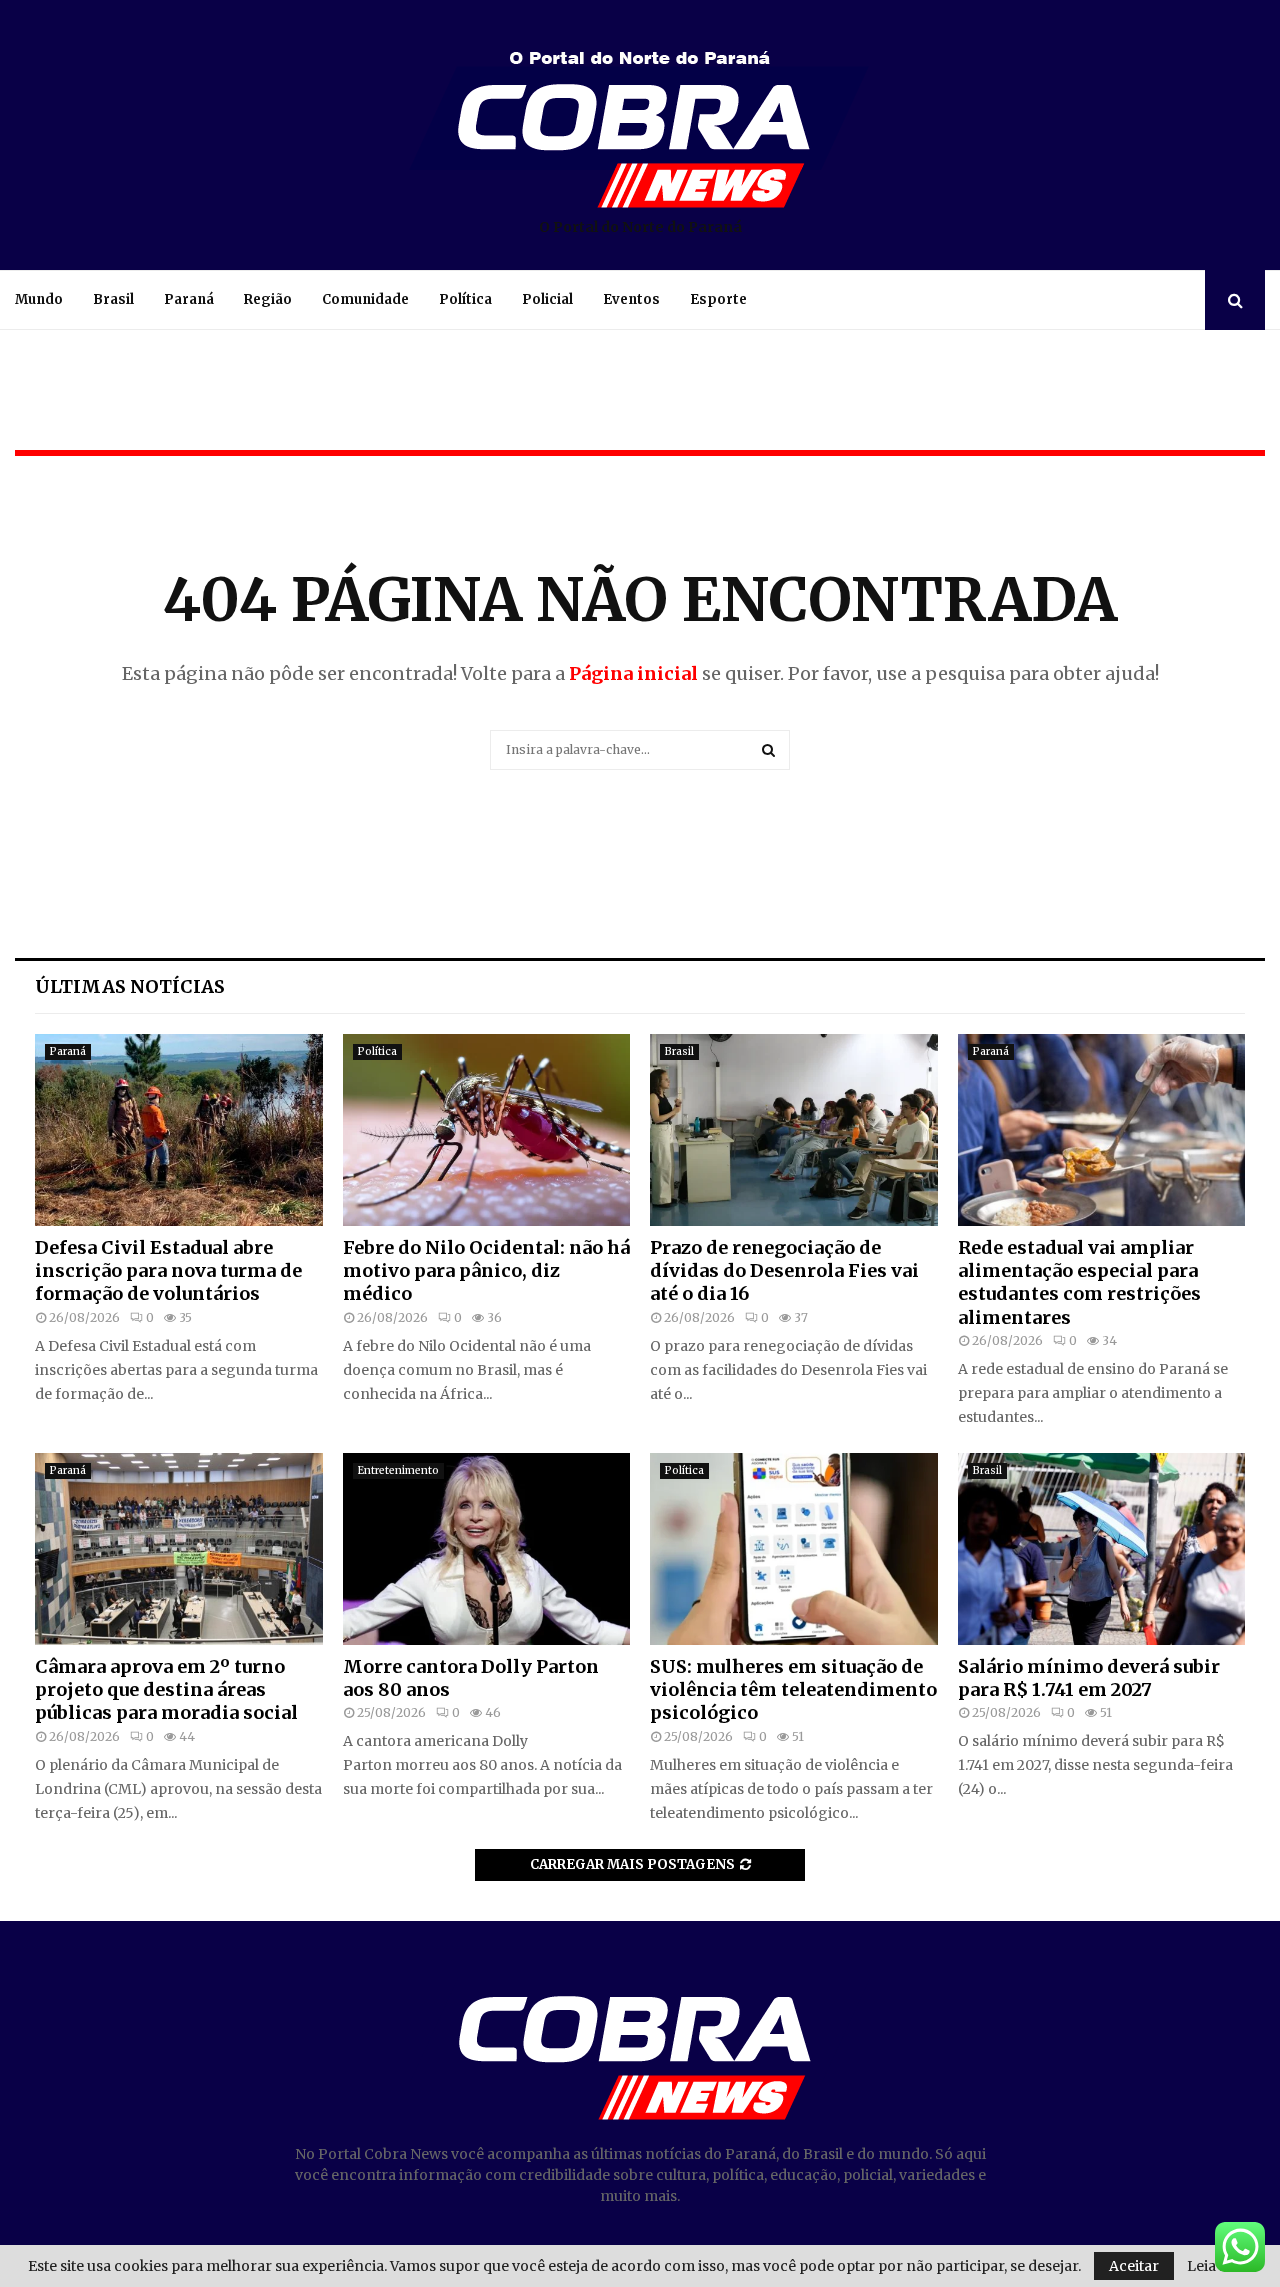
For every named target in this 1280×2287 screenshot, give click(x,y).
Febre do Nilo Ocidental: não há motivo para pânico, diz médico (486, 1271)
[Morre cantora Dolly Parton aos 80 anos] (487, 1549)
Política (465, 299)
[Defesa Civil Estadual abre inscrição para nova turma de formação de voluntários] (179, 1130)
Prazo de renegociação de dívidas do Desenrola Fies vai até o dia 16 (784, 1271)
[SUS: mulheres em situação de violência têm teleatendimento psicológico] (794, 1549)
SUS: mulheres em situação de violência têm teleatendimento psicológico (793, 1690)
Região (268, 299)
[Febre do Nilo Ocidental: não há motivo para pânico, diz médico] (487, 1130)
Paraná (189, 299)
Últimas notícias (130, 986)
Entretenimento (398, 1470)
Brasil (113, 299)
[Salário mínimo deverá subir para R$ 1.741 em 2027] (1102, 1549)
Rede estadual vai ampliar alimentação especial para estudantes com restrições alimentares (1079, 1282)
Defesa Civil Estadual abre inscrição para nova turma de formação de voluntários (168, 1271)
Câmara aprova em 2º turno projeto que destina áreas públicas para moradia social (166, 1690)
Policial (547, 299)
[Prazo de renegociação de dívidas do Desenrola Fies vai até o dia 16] (794, 1130)
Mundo (39, 299)
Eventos (631, 299)
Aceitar (1134, 2266)
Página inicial (633, 673)
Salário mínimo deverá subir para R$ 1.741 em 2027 (1089, 1678)
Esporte (718, 299)
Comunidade (365, 299)
